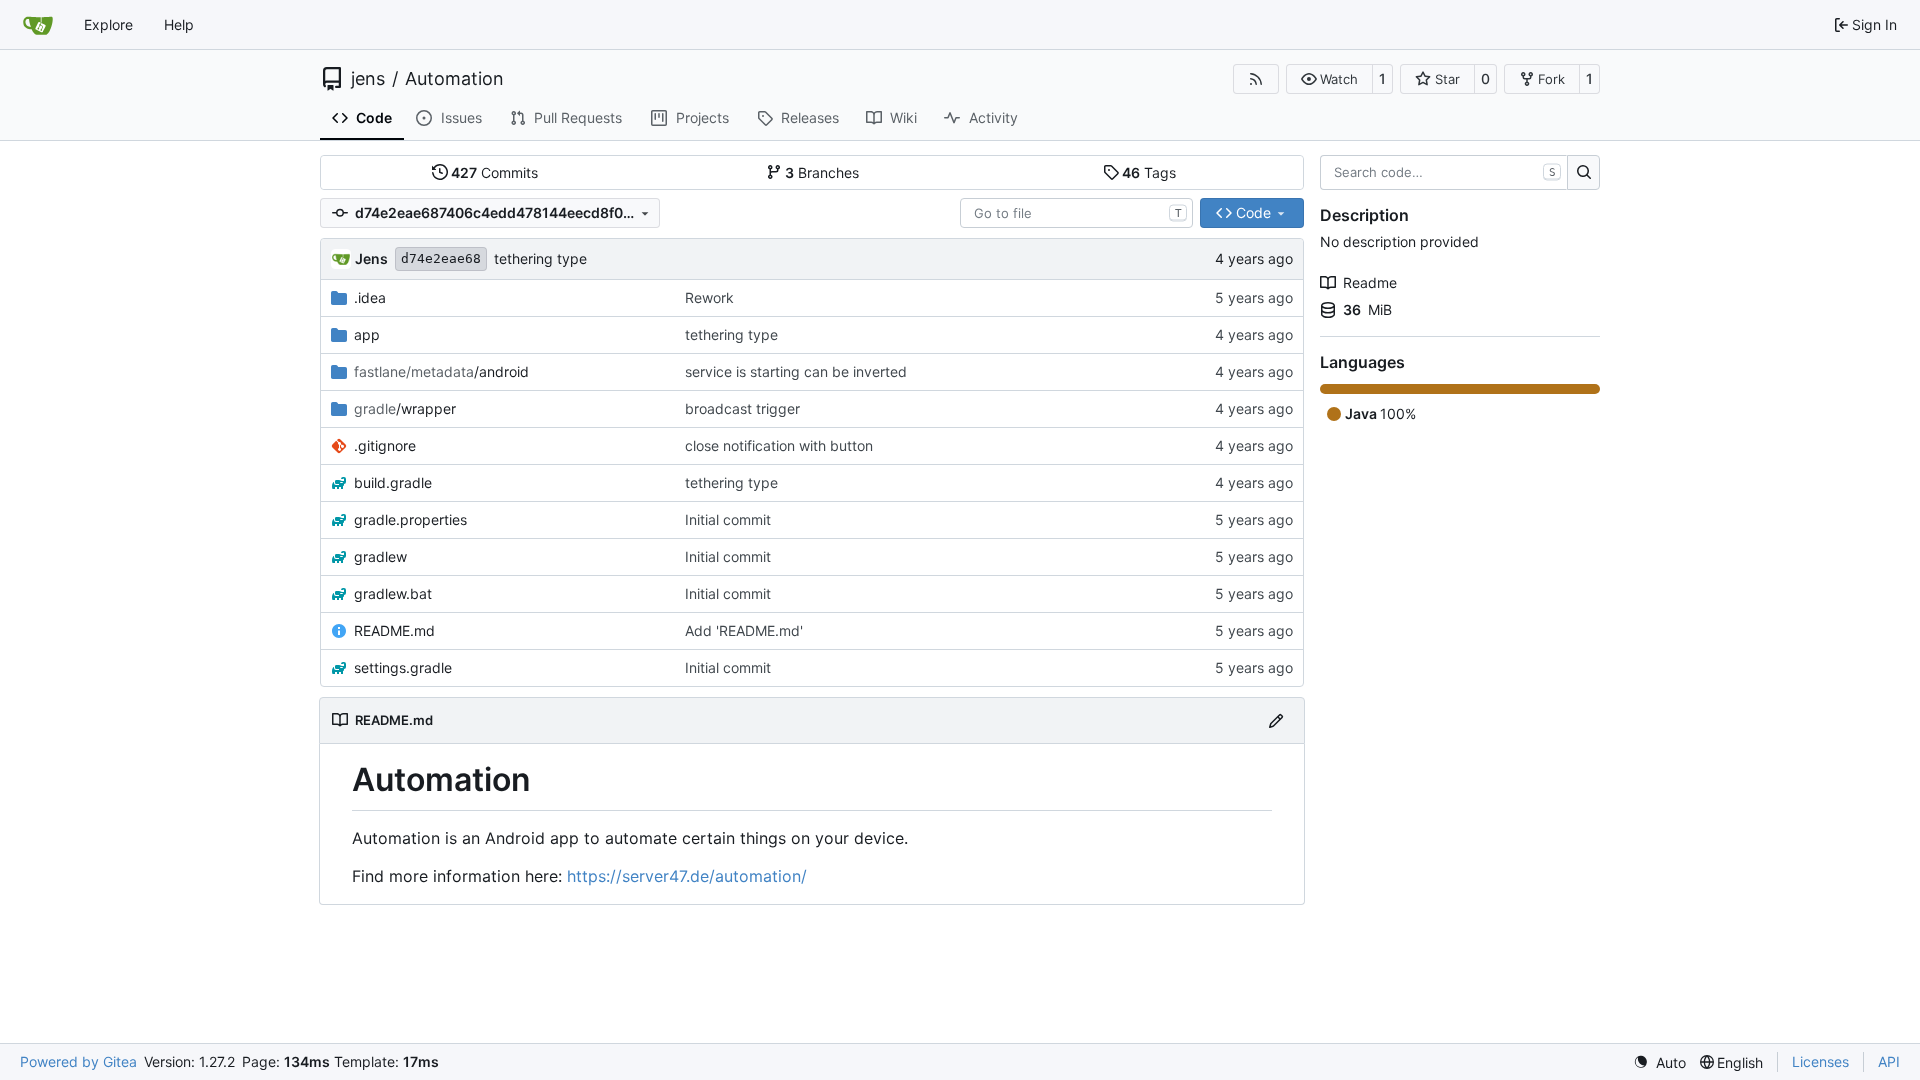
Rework (709, 297)
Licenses (1820, 1061)
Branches (822, 172)
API (1889, 1061)
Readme (1370, 282)
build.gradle (393, 482)
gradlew (380, 556)
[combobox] (1076, 213)
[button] (1329, 79)
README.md (394, 630)
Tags (1149, 172)
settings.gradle (403, 667)
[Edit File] (1276, 720)
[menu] (1659, 1062)
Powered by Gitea (78, 1061)
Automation (454, 79)
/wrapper (405, 408)
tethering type (540, 258)
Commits (494, 172)
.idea (370, 297)
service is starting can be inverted (796, 371)
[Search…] (1583, 173)
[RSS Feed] (1256, 79)
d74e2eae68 (441, 258)
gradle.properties (410, 519)
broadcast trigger (742, 408)
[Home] (38, 25)
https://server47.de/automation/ (687, 876)
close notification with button (779, 445)
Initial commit (728, 519)
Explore (108, 24)
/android (441, 371)
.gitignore (385, 445)
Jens (371, 258)
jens (368, 79)
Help (179, 24)
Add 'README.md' (744, 630)
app (367, 334)
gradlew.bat (393, 593)
